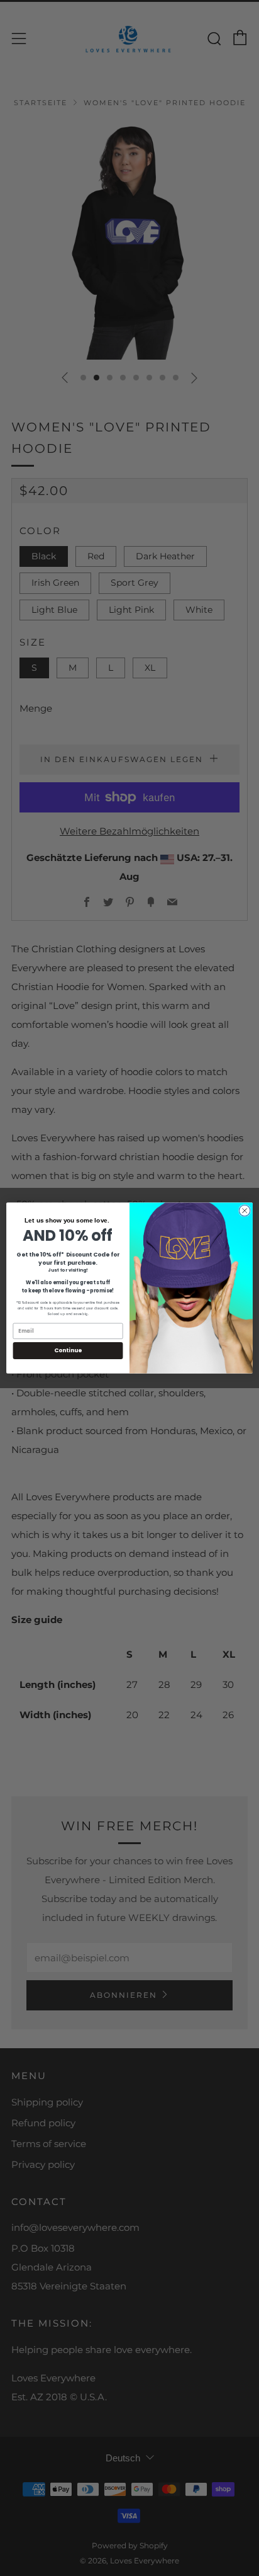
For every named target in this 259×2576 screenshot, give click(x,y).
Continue (68, 1351)
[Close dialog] (245, 1211)
